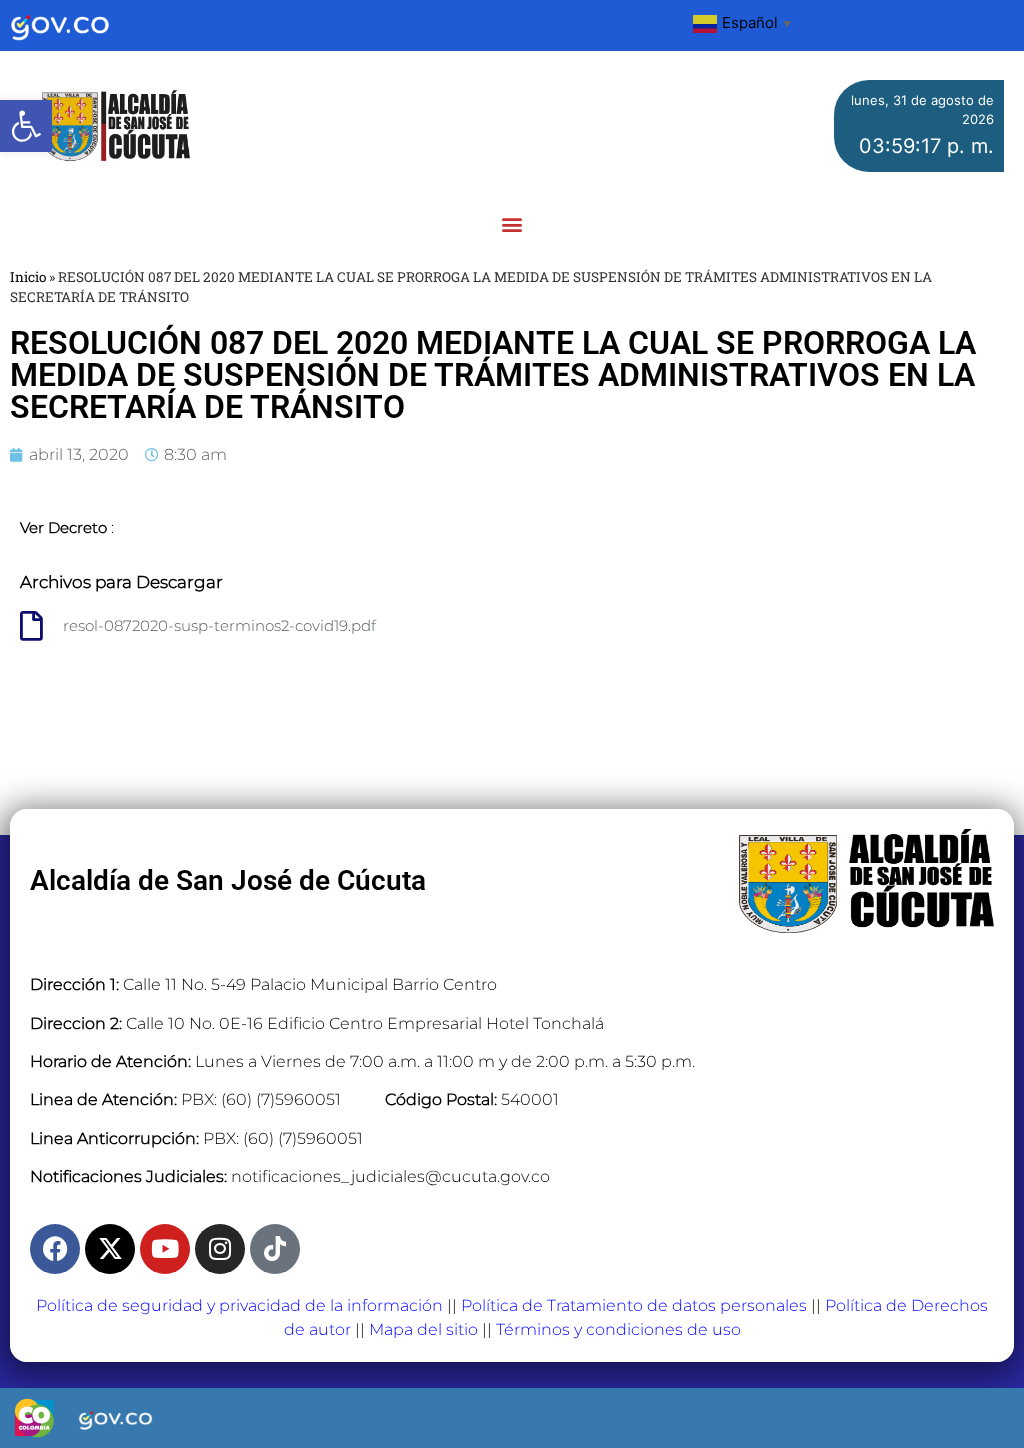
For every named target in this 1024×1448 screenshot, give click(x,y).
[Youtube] (165, 1249)
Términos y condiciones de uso (618, 1329)
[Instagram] (220, 1249)
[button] (26, 126)
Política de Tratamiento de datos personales (634, 1305)
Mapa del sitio (423, 1329)
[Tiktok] (275, 1249)
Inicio (28, 277)
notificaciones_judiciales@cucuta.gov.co (390, 1176)
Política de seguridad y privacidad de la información (239, 1305)
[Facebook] (55, 1249)
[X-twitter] (110, 1249)
